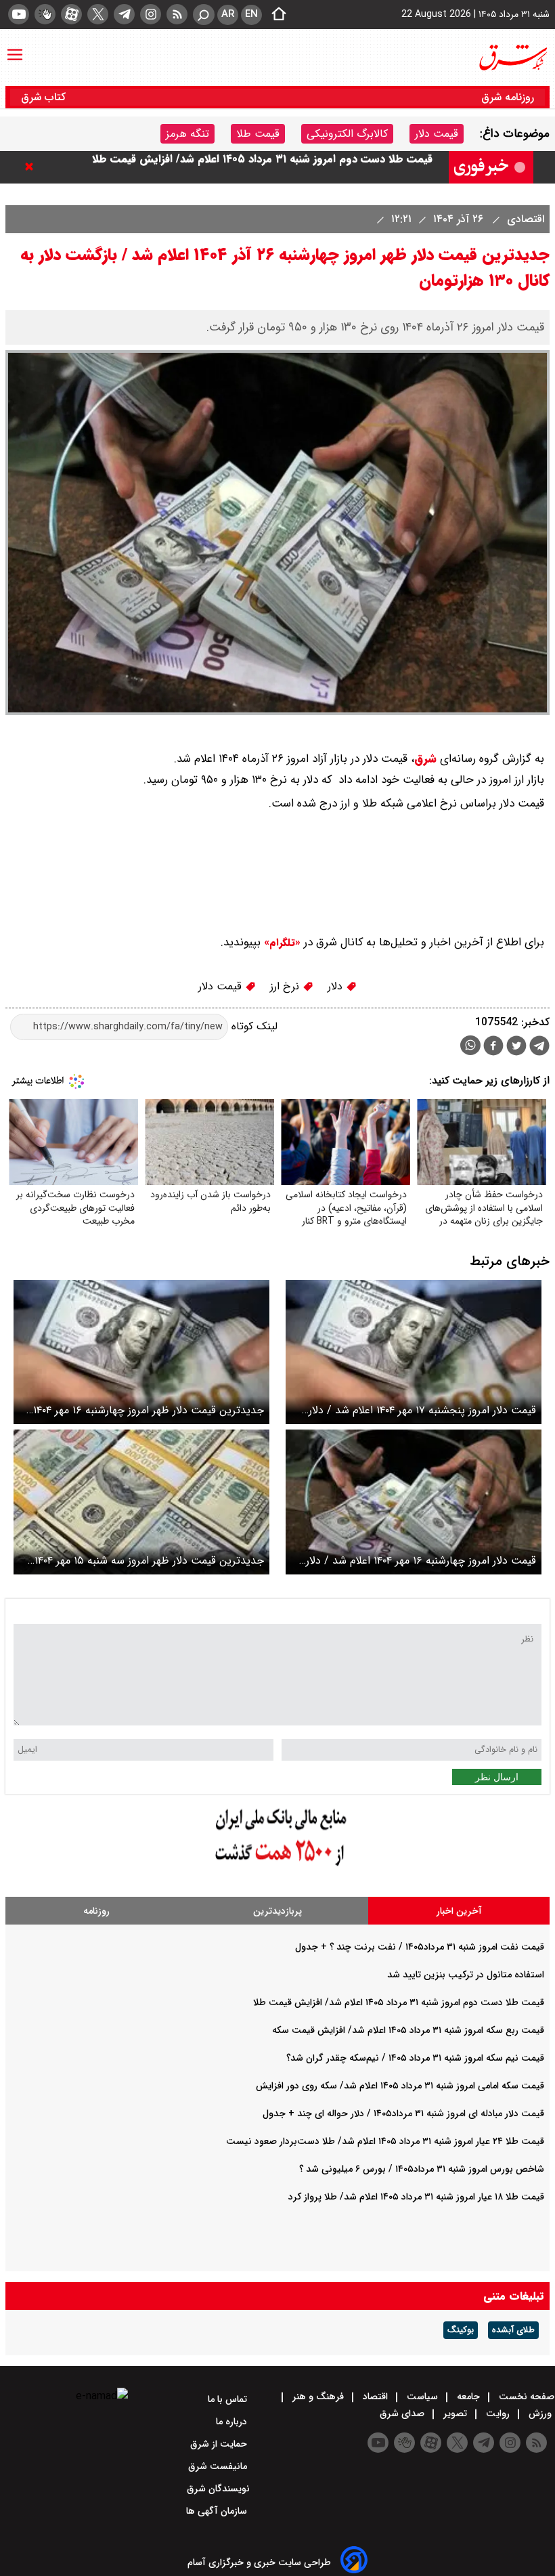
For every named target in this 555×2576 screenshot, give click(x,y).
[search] (204, 15)
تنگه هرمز (187, 134)
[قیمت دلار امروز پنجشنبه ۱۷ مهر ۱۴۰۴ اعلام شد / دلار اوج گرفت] (414, 1352)
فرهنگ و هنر (318, 2397)
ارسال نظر (497, 1777)
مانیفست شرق (219, 2466)
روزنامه (96, 1911)
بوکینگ (461, 2330)
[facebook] (493, 1047)
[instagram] (151, 14)
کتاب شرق (45, 97)
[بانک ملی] (277, 1867)
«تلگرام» (281, 943)
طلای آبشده (513, 2330)
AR (228, 14)
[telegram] (124, 14)
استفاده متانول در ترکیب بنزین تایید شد (466, 1975)
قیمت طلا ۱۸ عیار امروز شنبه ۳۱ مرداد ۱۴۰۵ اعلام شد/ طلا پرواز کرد (416, 2197)
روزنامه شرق (508, 97)
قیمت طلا (258, 134)
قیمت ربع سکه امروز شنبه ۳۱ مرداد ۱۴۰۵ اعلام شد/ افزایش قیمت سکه (408, 2030)
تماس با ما (229, 2399)
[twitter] (98, 14)
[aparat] (71, 14)
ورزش (540, 2413)
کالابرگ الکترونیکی (347, 134)
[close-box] (32, 167)
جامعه (468, 2397)
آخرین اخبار (459, 1911)
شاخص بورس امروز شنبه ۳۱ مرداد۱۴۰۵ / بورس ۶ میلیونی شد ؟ (422, 2169)
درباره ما (233, 2422)
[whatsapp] (470, 1045)
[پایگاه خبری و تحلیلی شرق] (512, 58)
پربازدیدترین (277, 1911)
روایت (498, 2413)
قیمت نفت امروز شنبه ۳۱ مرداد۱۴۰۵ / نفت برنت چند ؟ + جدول (420, 1947)
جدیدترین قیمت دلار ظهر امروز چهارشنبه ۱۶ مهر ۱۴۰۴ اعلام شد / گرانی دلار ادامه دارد (149, 1410)
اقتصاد (375, 2397)
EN (251, 14)
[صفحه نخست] (275, 15)
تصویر (455, 2413)
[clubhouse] (45, 14)
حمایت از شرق (220, 2444)
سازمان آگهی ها (218, 2511)
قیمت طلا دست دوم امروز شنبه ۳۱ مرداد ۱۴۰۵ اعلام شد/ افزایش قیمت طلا (262, 167)
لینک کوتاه (253, 1026)
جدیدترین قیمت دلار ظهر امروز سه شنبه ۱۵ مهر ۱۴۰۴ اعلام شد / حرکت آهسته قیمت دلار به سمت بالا (149, 1561)
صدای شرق (403, 2413)
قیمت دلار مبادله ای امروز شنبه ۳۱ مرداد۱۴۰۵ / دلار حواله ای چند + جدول (403, 2113)
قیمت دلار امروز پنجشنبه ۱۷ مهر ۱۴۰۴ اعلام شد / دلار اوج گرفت (422, 1410)
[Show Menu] (15, 48)
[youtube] (19, 14)
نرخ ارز (286, 986)
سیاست (422, 2397)
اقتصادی (524, 219)
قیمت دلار (437, 134)
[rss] (177, 14)
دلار (337, 986)
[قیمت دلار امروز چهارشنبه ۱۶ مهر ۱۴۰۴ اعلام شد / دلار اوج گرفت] (414, 1502)
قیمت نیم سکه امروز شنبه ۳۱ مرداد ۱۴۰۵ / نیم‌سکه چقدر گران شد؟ (415, 2058)
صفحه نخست (525, 2397)
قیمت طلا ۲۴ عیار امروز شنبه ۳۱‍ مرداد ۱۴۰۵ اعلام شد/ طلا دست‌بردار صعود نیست (385, 2141)
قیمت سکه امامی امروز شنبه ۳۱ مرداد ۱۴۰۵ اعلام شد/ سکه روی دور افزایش (400, 2086)
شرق (425, 759)
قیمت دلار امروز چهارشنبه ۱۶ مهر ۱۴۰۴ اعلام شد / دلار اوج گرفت (421, 1561)
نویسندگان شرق (218, 2489)
